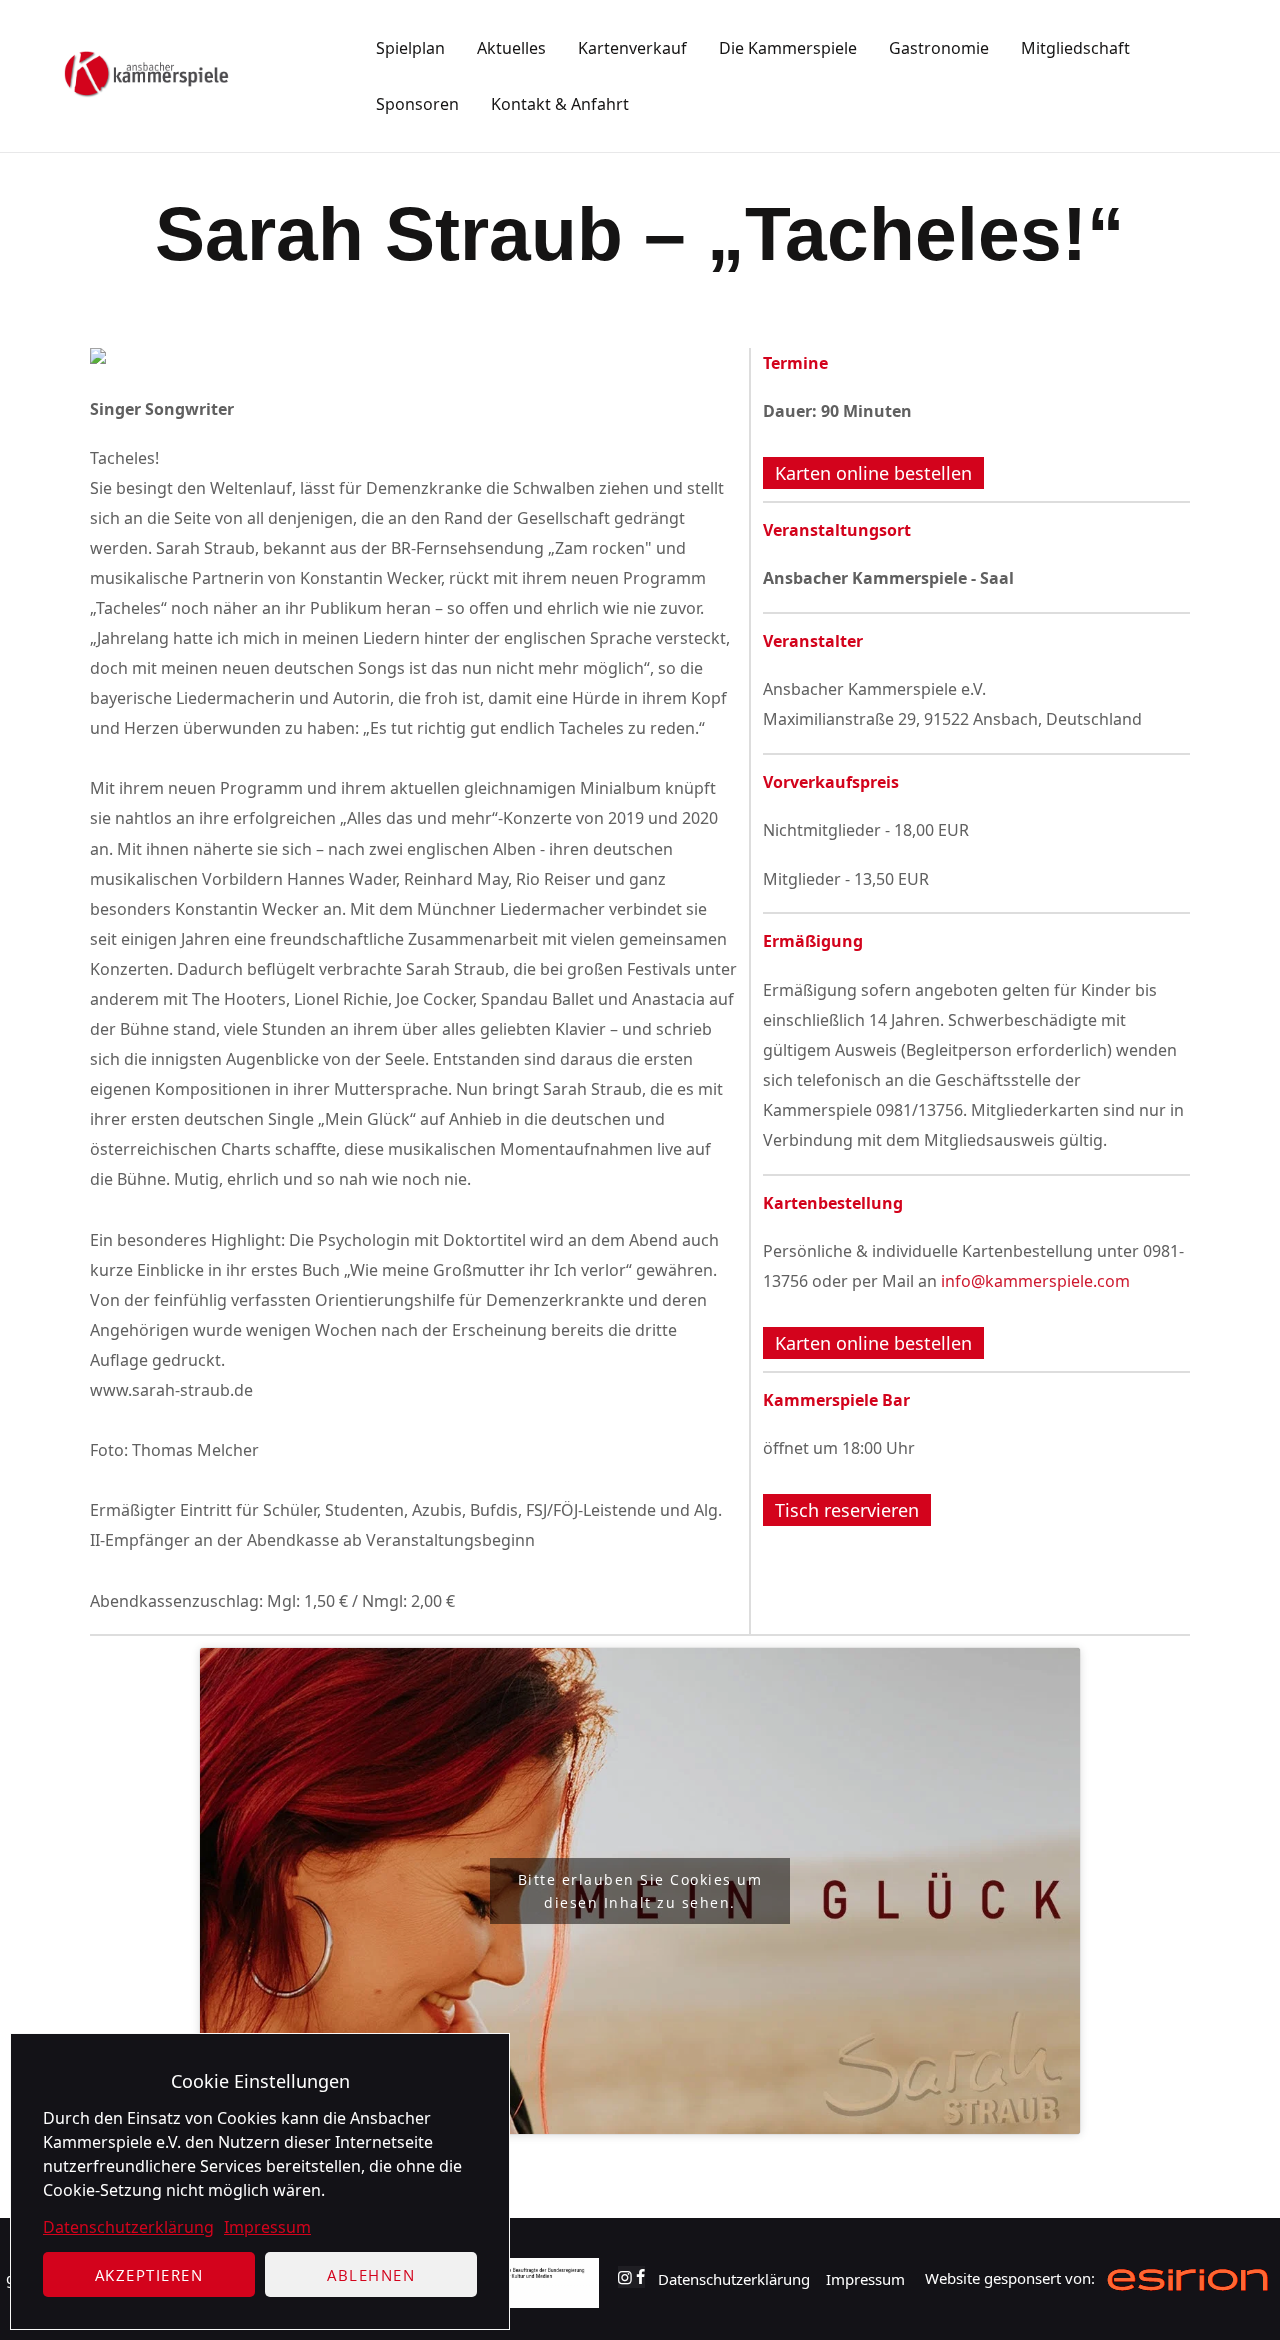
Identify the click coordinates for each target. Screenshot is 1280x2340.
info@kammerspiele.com (1035, 1281)
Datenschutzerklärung (128, 2227)
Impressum (267, 2227)
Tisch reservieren (847, 1510)
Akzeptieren (149, 2275)
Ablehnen (371, 2275)
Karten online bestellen (873, 473)
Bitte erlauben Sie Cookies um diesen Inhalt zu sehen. (640, 1891)
